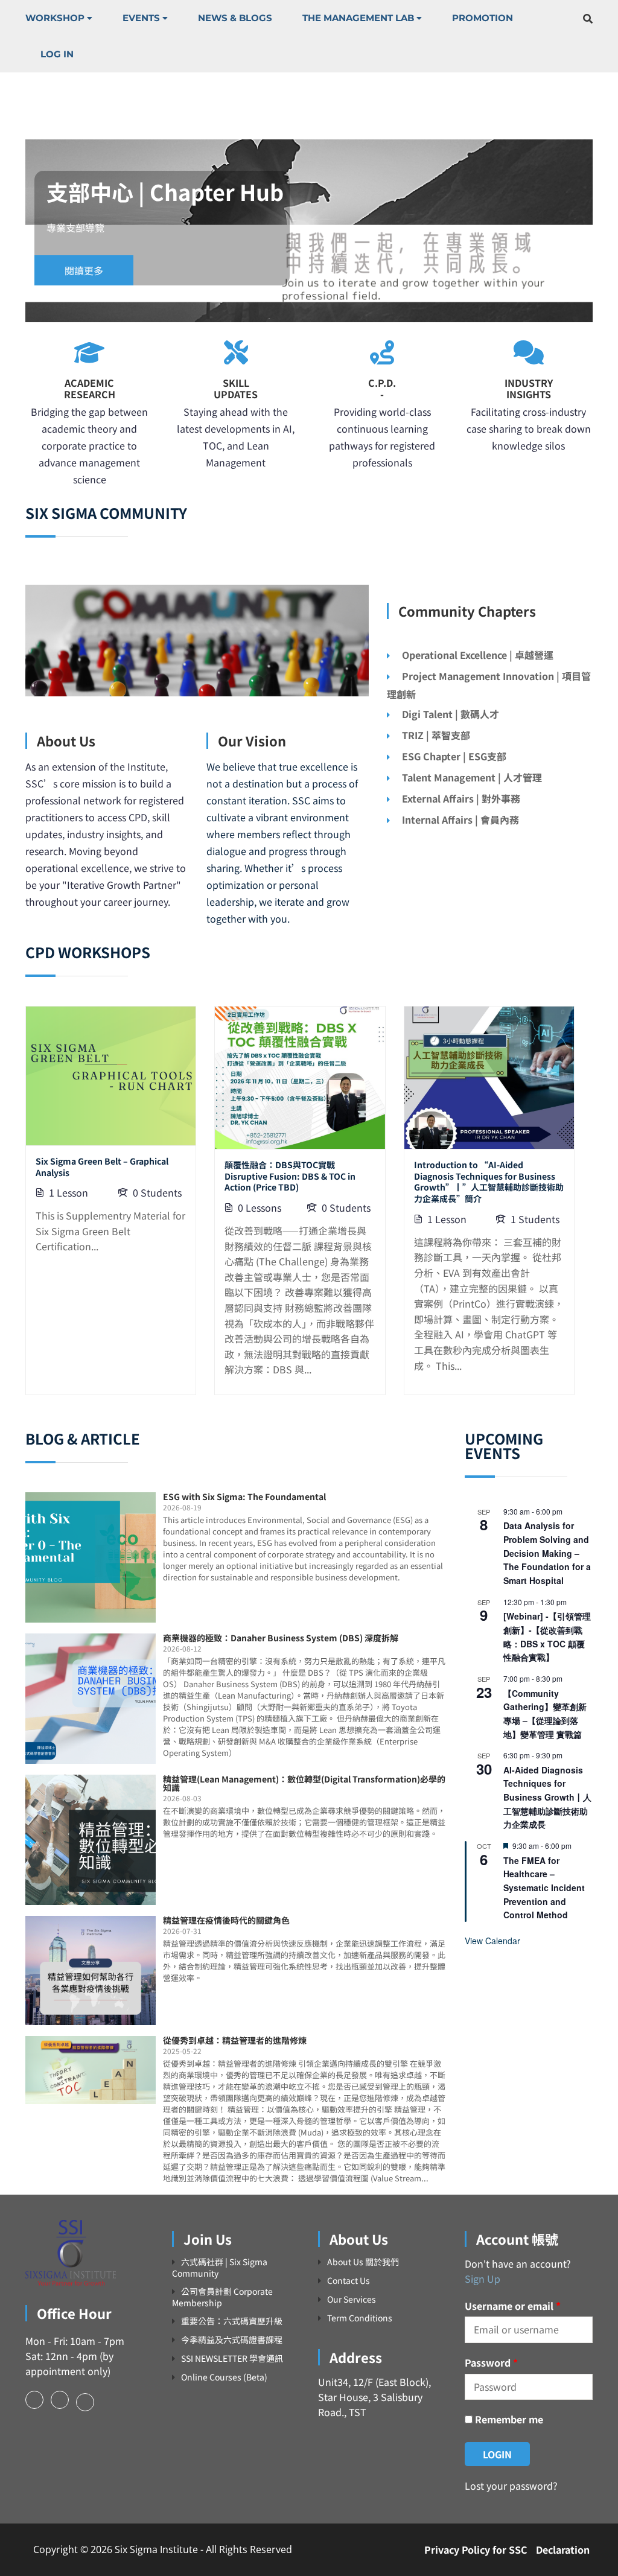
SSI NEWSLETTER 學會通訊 (232, 2358)
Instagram (60, 2400)
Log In (57, 54)
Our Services (352, 2299)
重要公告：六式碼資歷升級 (232, 2321)
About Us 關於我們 (363, 2262)
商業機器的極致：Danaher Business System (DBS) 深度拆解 (281, 1638)
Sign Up (483, 2279)
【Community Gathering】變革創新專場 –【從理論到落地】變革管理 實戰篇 (545, 1714)
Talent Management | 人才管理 (472, 777)
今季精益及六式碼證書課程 (232, 2340)
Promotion (483, 18)
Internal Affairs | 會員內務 (460, 819)
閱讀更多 (84, 270)
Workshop (55, 18)
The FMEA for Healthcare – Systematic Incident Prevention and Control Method (544, 1888)
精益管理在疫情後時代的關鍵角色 (226, 1920)
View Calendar (492, 1941)
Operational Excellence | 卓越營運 (478, 655)
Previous (13, 231)
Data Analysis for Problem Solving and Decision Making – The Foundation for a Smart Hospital (547, 1553)
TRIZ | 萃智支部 (436, 735)
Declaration (563, 2549)
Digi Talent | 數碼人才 (451, 714)
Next (605, 231)
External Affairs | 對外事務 (461, 798)
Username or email (513, 2306)
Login (497, 2454)
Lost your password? (511, 2485)
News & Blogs (235, 18)
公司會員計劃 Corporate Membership (222, 2297)
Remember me (508, 2419)
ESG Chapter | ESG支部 (454, 756)
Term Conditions (360, 2318)
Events (141, 18)
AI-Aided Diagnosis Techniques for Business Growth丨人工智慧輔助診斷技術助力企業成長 (547, 1797)
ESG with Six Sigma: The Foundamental (244, 1496)
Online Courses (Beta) (224, 2377)
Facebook (34, 2400)
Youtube (85, 2402)
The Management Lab (358, 18)
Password (491, 2362)
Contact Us (349, 2281)
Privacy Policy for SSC (476, 2549)
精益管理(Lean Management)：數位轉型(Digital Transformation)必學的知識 (304, 1783)
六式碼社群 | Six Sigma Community (220, 2267)
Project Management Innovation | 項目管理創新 (489, 685)
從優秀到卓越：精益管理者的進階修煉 (235, 2040)
